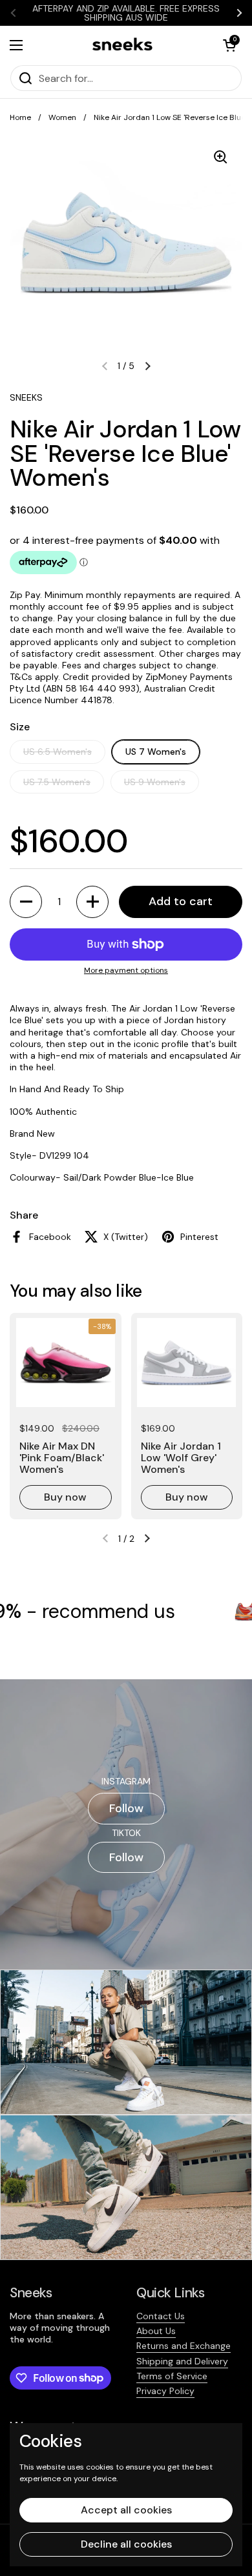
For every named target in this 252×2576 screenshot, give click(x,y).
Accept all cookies (126, 2510)
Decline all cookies (126, 2544)
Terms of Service (172, 2376)
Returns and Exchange (184, 2346)
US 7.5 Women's (57, 782)
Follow (126, 1808)
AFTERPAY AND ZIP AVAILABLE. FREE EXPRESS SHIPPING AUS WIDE (126, 13)
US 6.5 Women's (58, 752)
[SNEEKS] (123, 45)
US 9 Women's (155, 782)
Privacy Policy (165, 2391)
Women (62, 117)
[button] (229, 45)
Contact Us (161, 2316)
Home (20, 117)
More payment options (126, 971)
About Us (156, 2331)
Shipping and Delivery (182, 2361)
